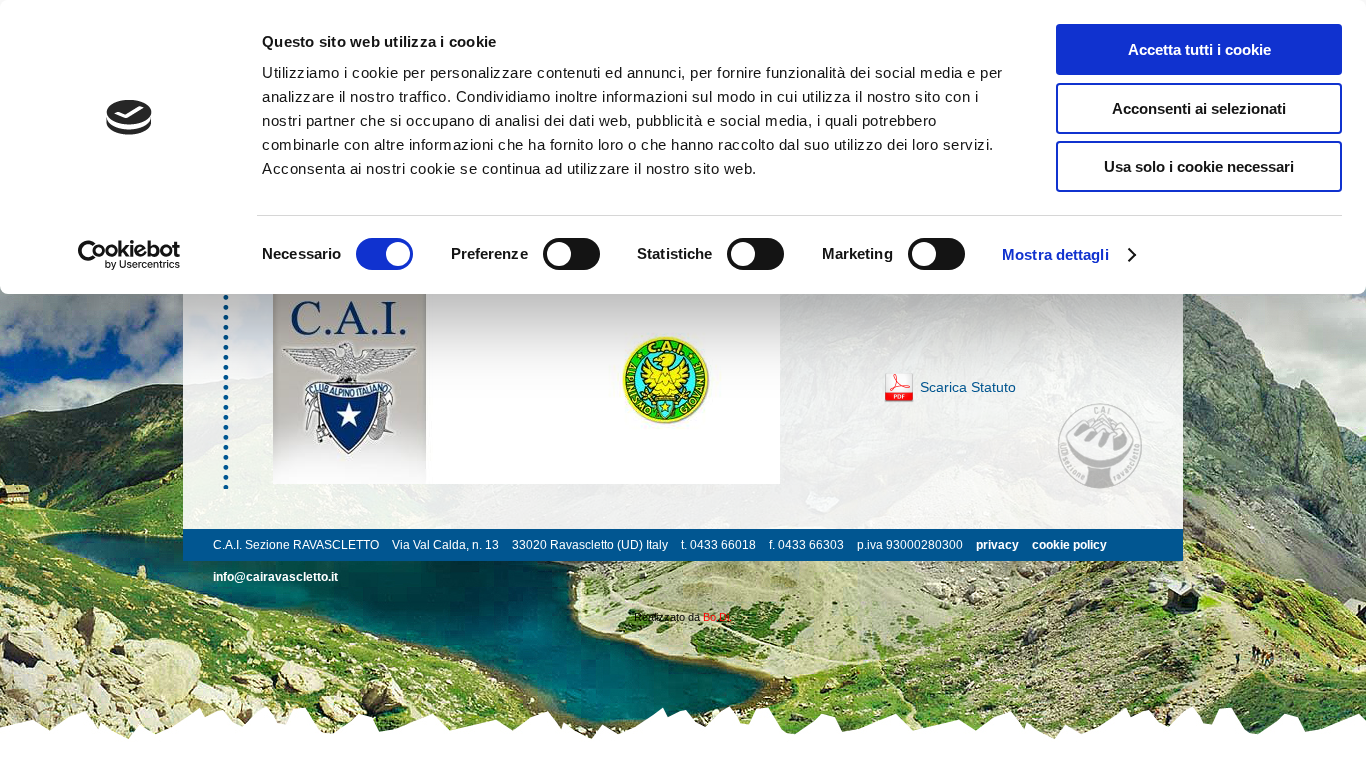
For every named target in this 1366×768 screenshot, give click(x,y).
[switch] (571, 254)
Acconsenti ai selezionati (1199, 108)
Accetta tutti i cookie (1199, 49)
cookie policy (1069, 545)
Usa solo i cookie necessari (1199, 166)
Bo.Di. (717, 617)
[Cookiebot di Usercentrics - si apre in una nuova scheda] (129, 255)
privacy (997, 545)
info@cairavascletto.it (275, 577)
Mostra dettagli (1055, 254)
